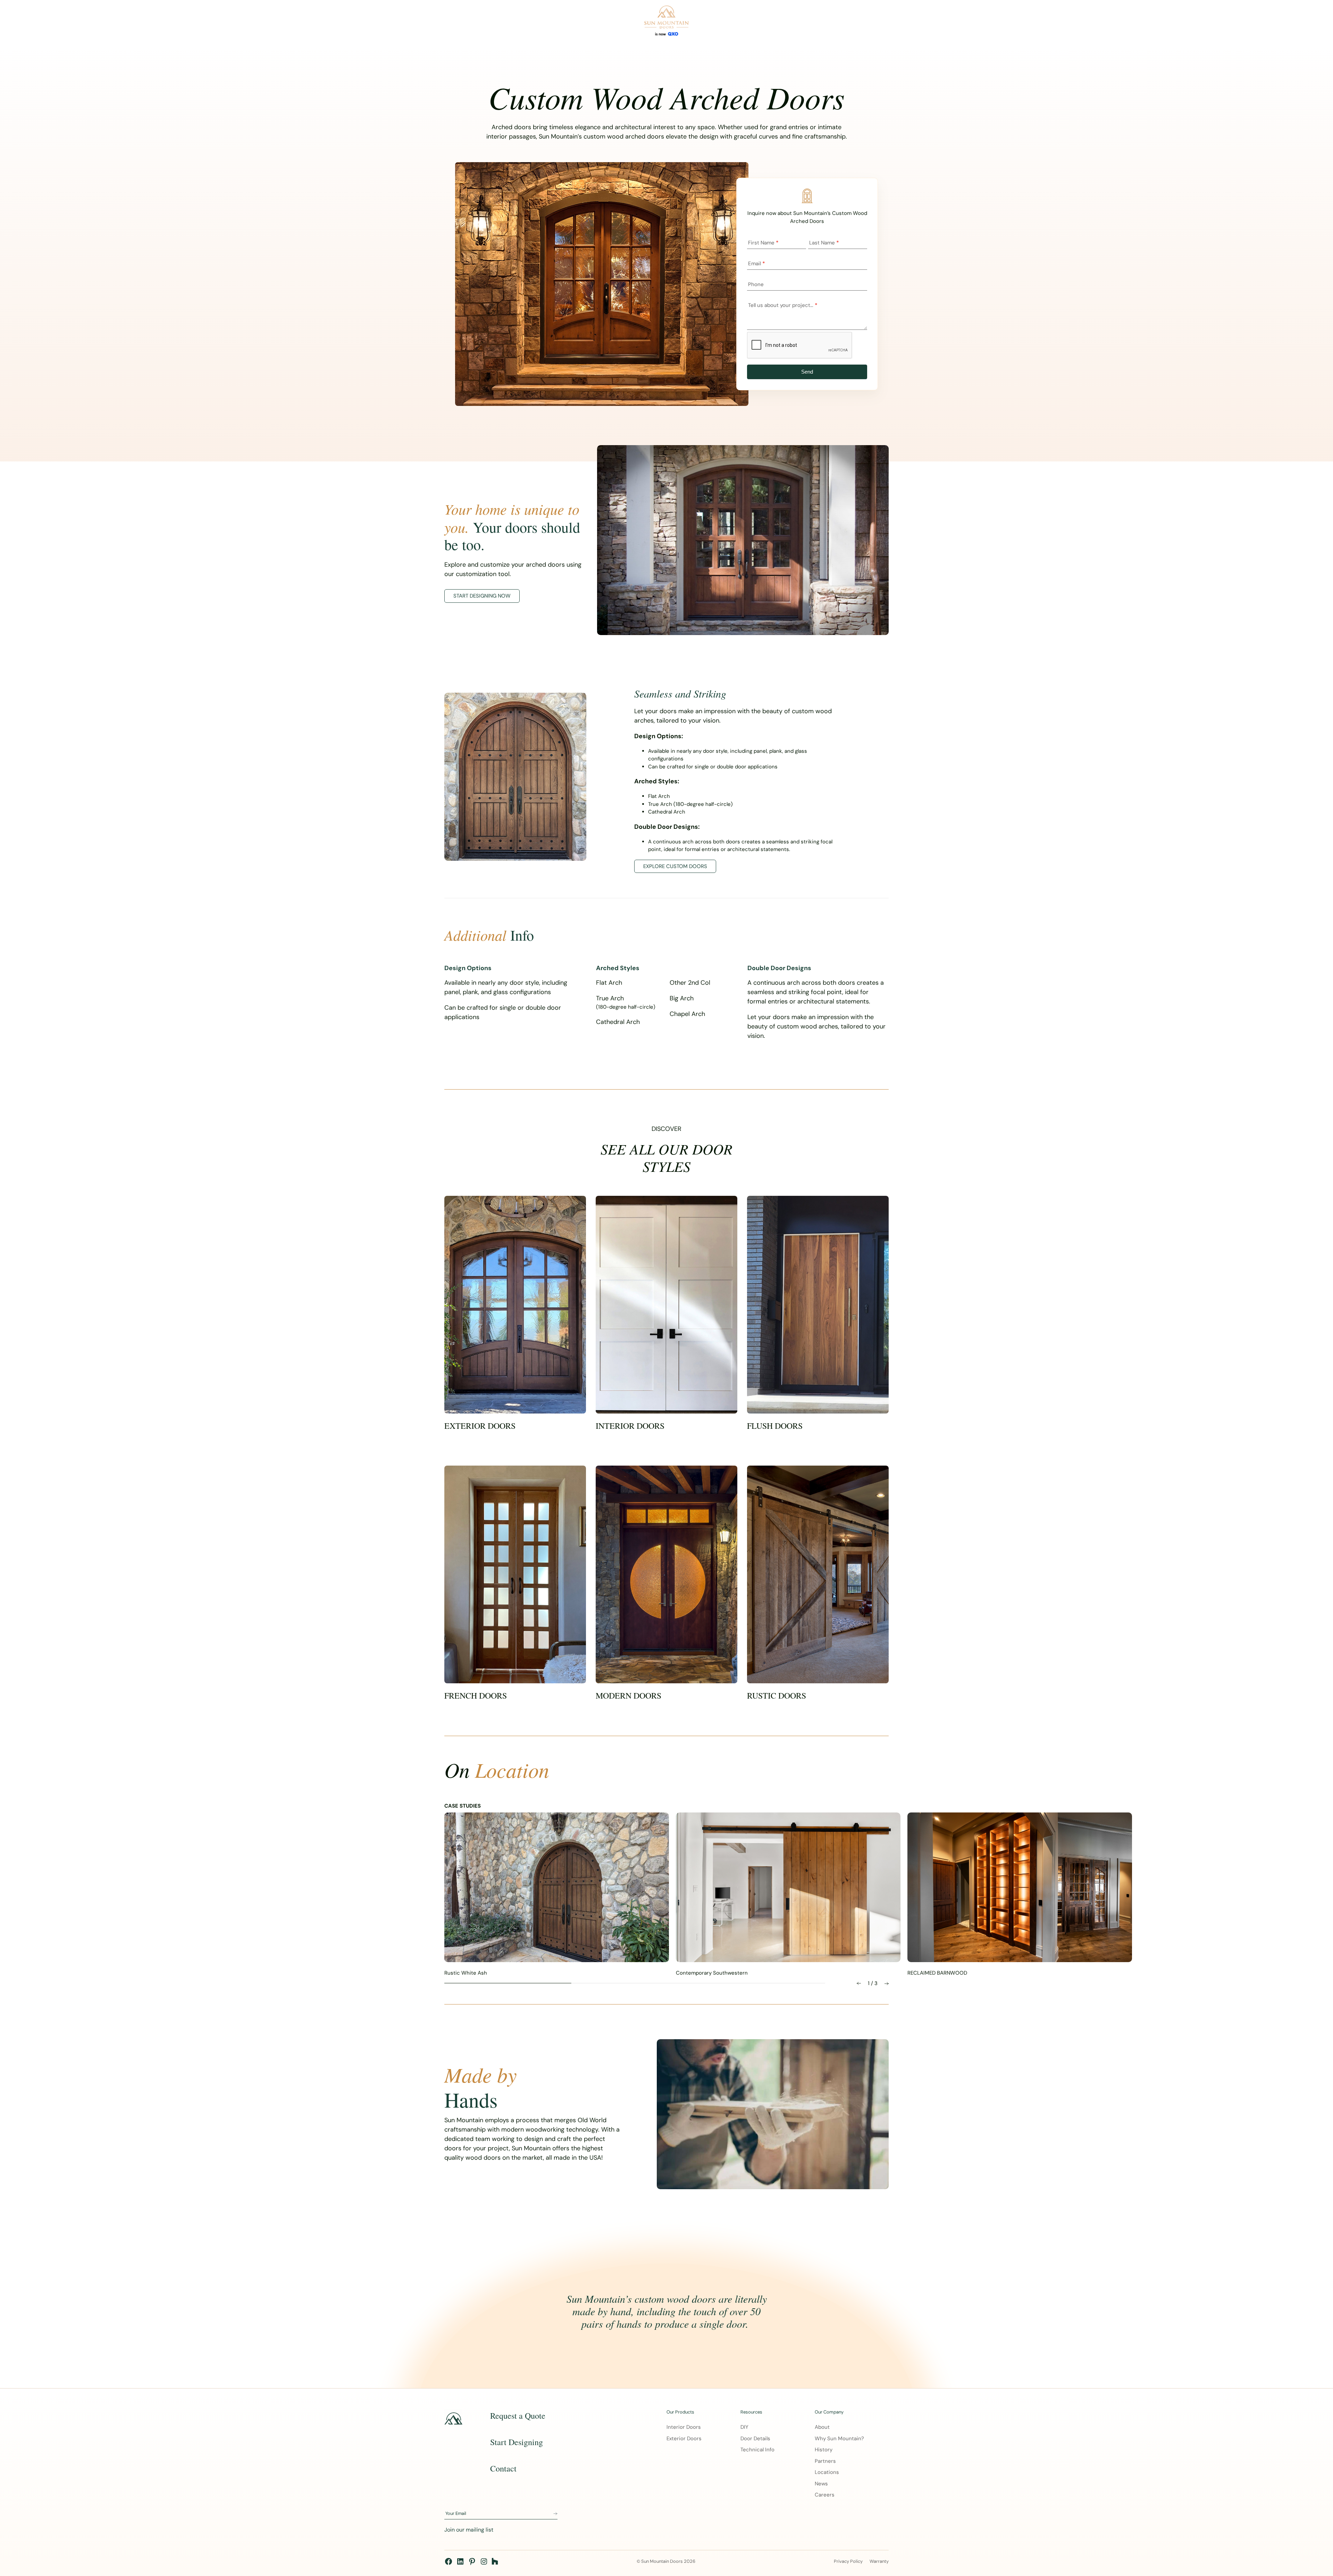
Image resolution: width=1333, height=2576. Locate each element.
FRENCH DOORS (476, 1696)
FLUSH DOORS (775, 1426)
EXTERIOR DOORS (480, 1426)
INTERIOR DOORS (630, 1426)
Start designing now (482, 596)
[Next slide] (887, 1983)
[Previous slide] (859, 1983)
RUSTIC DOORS (777, 1696)
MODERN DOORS (628, 1696)
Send (807, 372)
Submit (555, 2514)
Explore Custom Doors (675, 866)
